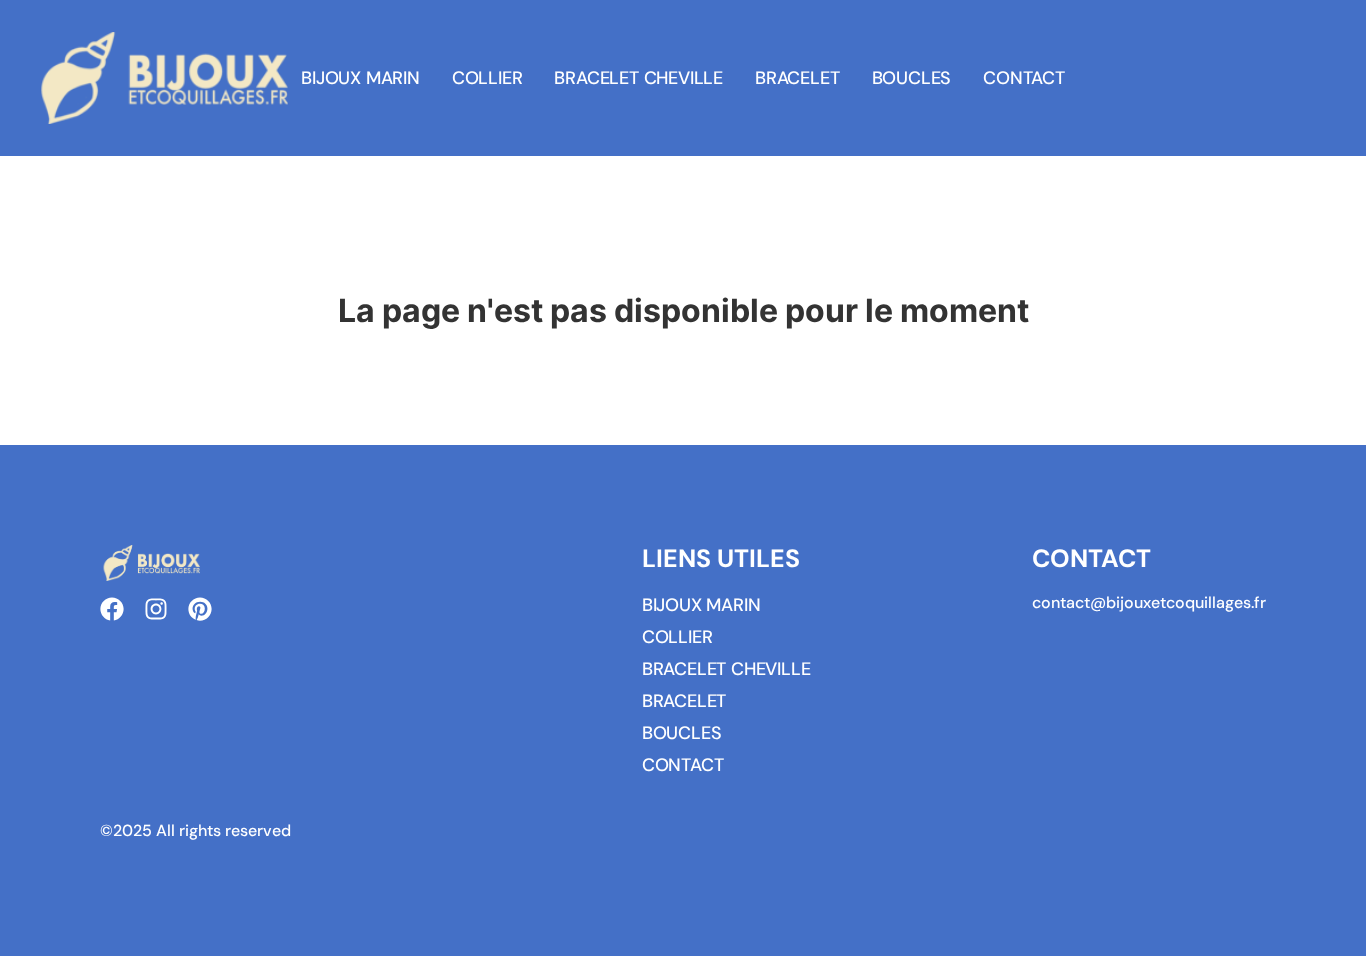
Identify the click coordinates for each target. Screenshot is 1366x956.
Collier (487, 78)
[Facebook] (112, 609)
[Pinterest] (200, 609)
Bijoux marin (360, 78)
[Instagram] (156, 609)
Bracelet (797, 78)
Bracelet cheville (638, 78)
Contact (1024, 78)
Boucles (912, 78)
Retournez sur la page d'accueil (683, 359)
